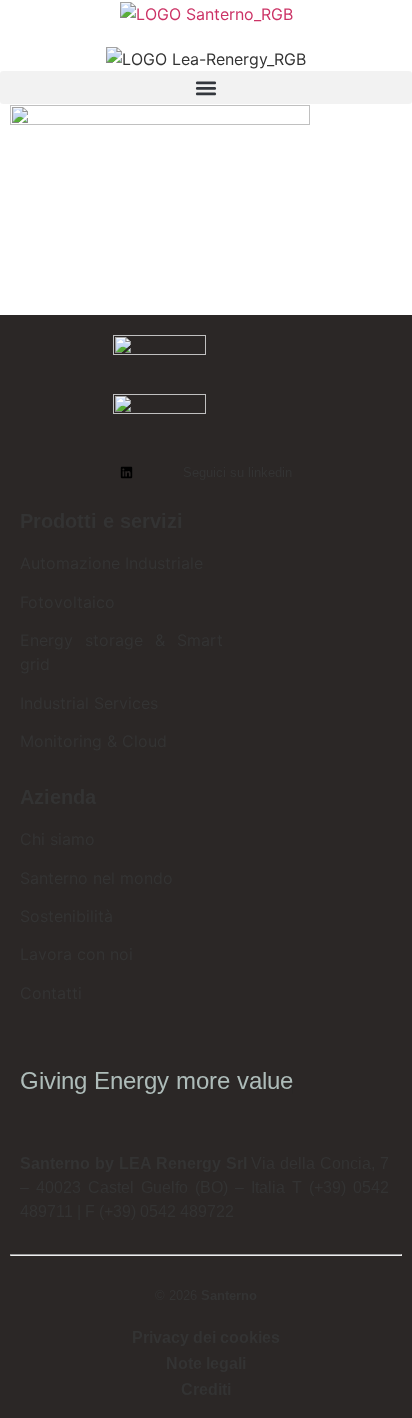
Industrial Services (89, 703)
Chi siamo (57, 839)
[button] (206, 87)
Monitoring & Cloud (93, 741)
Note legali (206, 1363)
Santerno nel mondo (96, 878)
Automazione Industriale (111, 563)
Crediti (206, 1389)
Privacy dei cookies (206, 1337)
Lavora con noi (76, 954)
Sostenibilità (66, 916)
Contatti (51, 993)
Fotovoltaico (67, 602)
